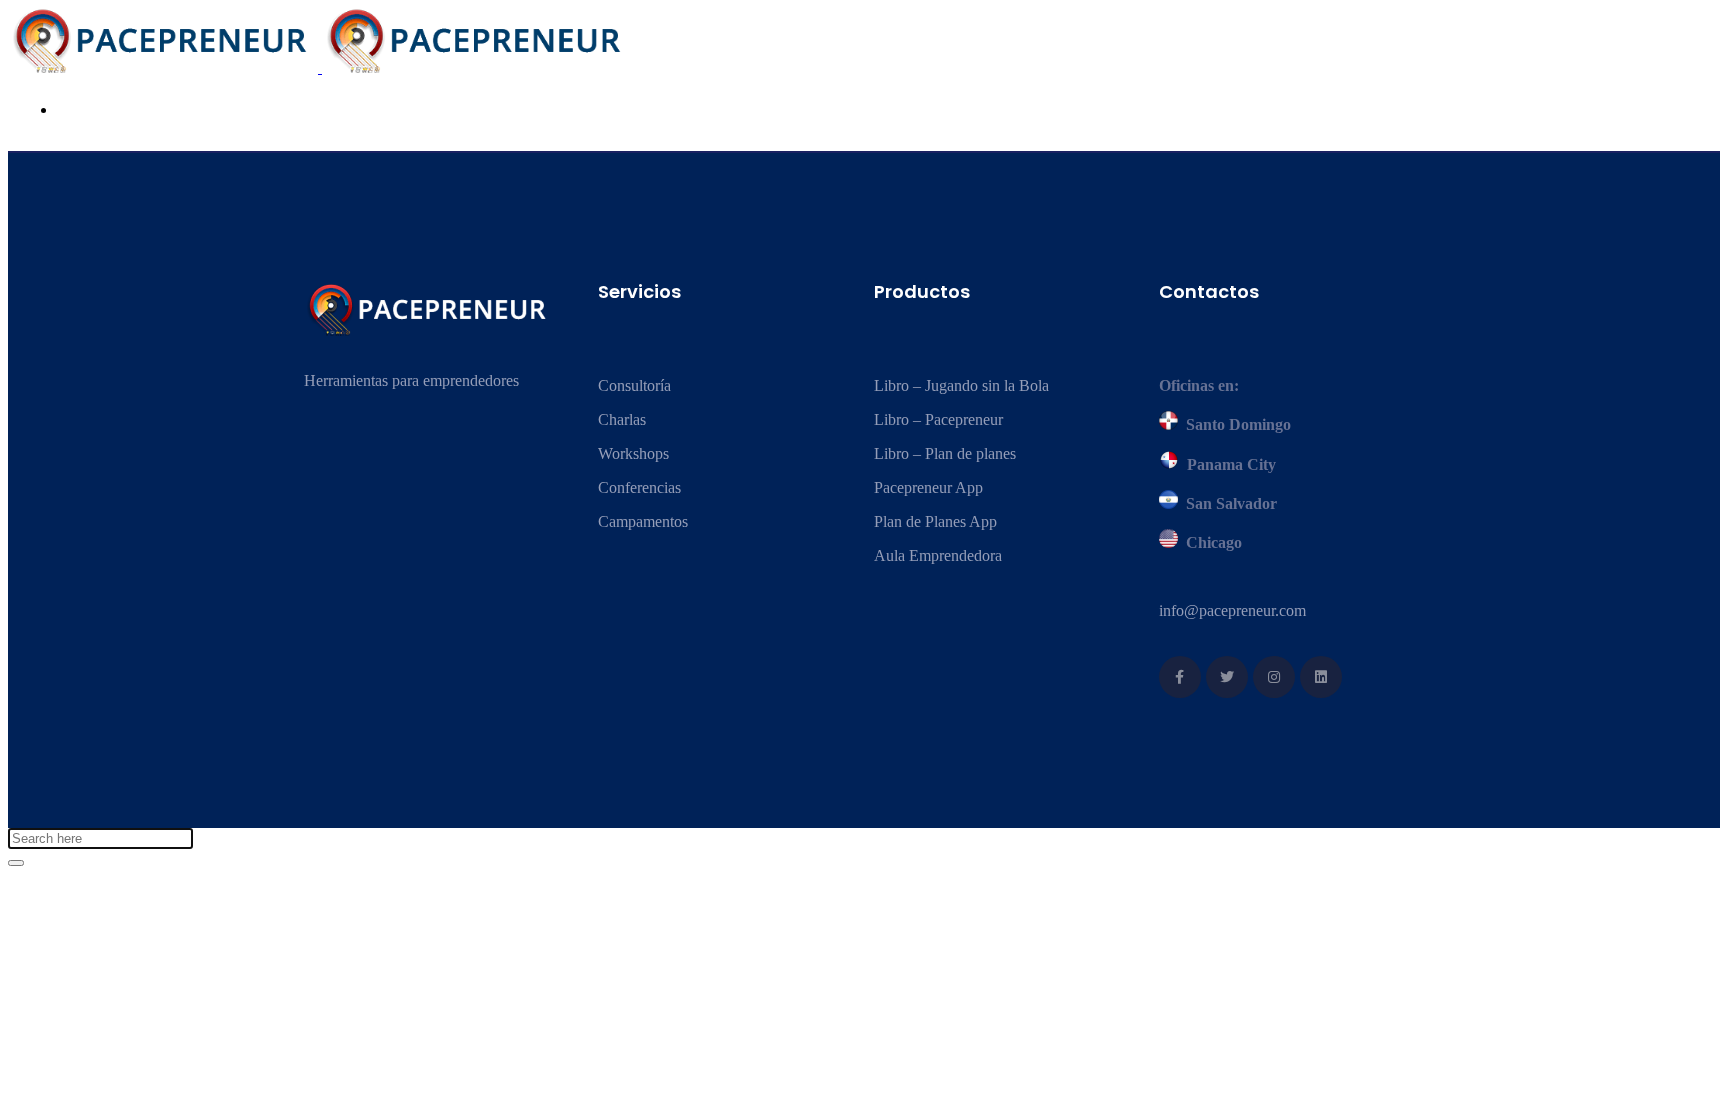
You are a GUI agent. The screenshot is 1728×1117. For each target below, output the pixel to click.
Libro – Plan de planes (945, 453)
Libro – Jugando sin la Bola (961, 385)
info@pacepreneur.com (1232, 610)
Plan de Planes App (935, 521)
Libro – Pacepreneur (938, 419)
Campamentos (643, 521)
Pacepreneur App (928, 487)
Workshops (633, 453)
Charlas (622, 419)
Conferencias (639, 487)
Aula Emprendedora (938, 555)
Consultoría (634, 385)
